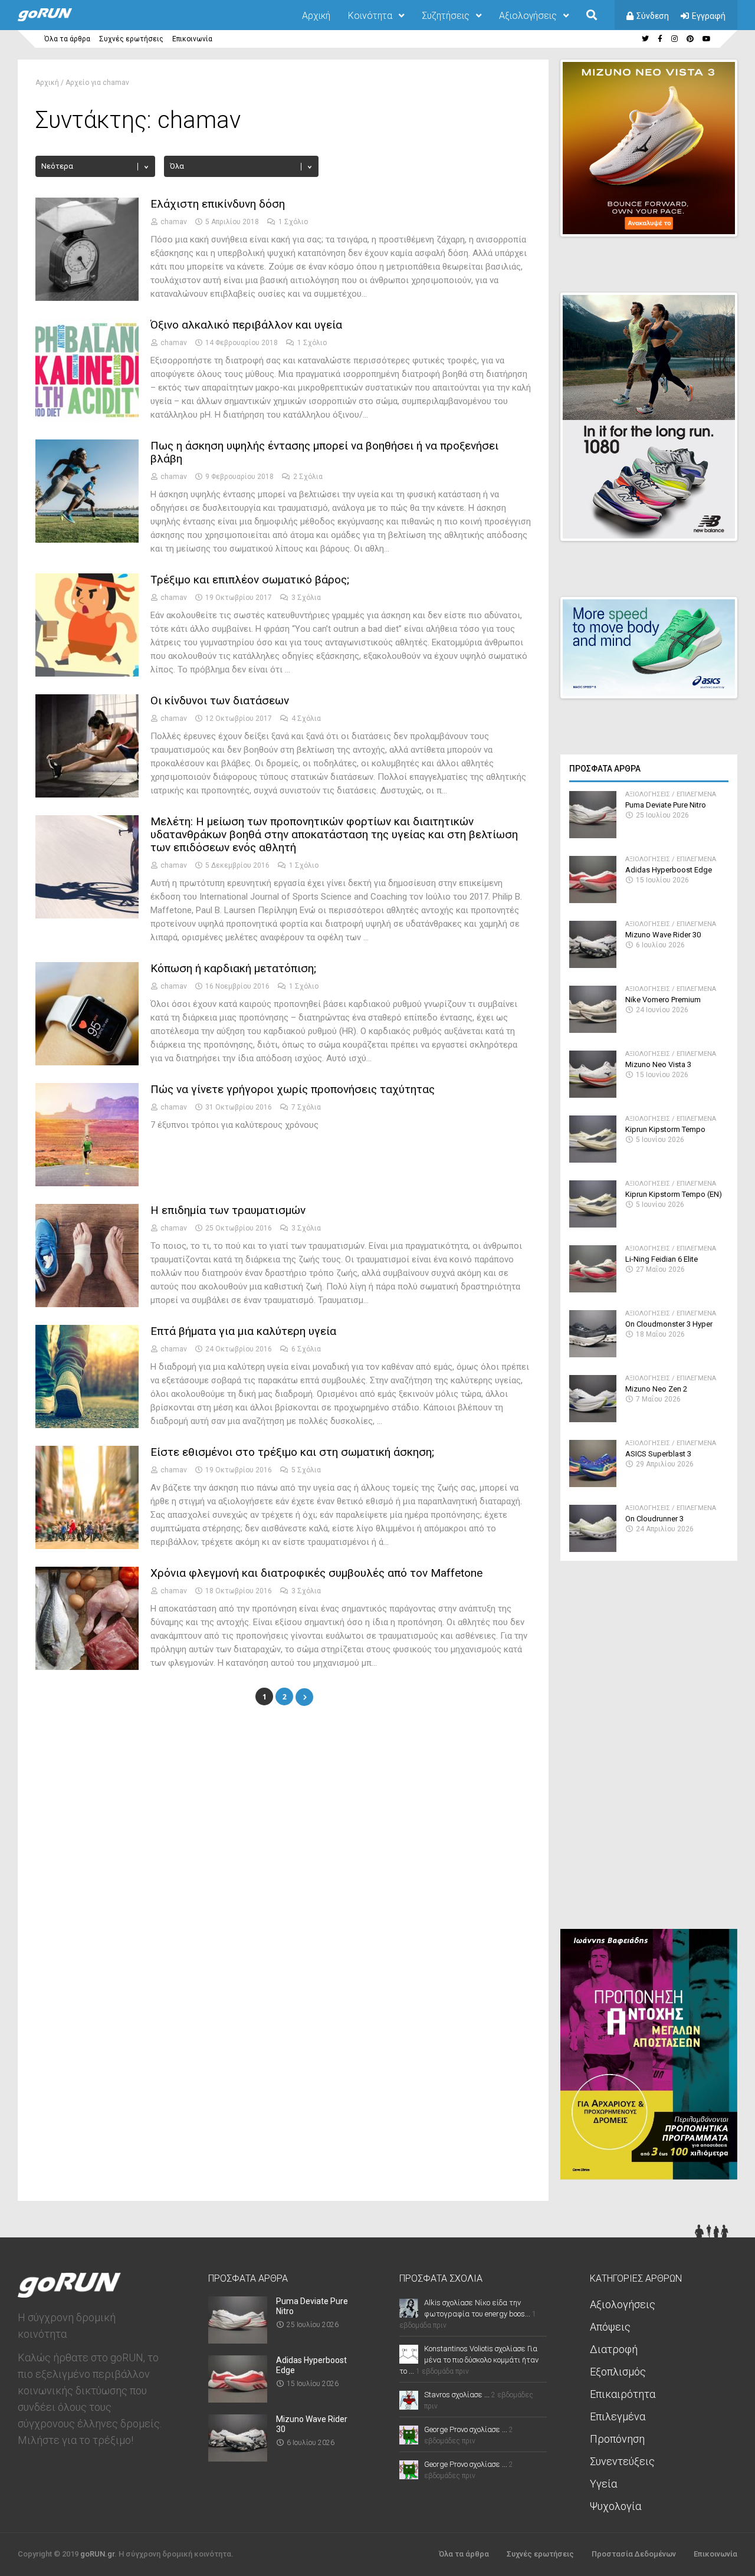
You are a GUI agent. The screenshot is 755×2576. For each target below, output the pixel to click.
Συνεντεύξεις (622, 2461)
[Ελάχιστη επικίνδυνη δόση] (87, 298)
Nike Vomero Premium (663, 1000)
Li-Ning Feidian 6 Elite (662, 1259)
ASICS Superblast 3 (658, 1454)
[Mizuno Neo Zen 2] (593, 1419)
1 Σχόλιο (293, 222)
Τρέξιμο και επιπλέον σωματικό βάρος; (250, 580)
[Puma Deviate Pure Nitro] (593, 835)
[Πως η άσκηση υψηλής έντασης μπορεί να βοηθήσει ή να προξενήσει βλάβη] (87, 539)
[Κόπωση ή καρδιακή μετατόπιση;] (87, 1062)
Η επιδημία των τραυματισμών (228, 1210)
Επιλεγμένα (696, 794)
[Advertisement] (649, 1750)
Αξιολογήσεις (528, 16)
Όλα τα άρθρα (67, 39)
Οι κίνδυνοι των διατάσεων (220, 700)
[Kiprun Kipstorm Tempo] (593, 1159)
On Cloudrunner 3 (654, 1519)
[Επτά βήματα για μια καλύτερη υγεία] (87, 1425)
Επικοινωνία (192, 39)
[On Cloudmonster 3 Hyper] (593, 1354)
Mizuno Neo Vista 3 (658, 1064)
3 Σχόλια (306, 598)
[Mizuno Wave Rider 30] (593, 965)
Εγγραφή (709, 16)
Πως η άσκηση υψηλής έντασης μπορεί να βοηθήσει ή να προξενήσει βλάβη (324, 452)
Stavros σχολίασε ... (457, 2395)
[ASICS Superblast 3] (593, 1484)
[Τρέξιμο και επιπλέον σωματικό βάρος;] (87, 673)
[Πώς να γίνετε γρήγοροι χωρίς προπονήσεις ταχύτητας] (87, 1183)
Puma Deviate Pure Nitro (666, 805)
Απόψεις (610, 2327)
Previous (667, 217)
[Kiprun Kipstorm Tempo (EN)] (593, 1224)
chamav (174, 222)
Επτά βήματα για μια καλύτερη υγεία (243, 1331)
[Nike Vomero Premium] (593, 1030)
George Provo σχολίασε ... (466, 2429)
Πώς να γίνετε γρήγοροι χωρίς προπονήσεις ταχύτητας (293, 1089)
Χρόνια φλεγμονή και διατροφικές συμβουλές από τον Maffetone (316, 1573)
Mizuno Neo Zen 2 (656, 1389)
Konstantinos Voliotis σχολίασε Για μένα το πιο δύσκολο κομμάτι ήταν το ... (469, 2360)
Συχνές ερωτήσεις (131, 39)
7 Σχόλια (306, 1107)
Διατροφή (614, 2349)
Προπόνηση (617, 2439)
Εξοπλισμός (618, 2372)
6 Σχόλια (306, 1349)
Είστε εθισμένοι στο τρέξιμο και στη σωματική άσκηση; (292, 1452)
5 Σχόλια (306, 1470)
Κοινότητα (370, 16)
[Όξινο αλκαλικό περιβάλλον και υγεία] (87, 419)
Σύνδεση (653, 16)
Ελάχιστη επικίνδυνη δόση (218, 204)
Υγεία (603, 2484)
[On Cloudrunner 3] (593, 1549)
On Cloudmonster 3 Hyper (669, 1324)
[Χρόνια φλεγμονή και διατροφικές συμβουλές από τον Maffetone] (87, 1667)
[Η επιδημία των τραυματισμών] (87, 1304)
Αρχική (316, 16)
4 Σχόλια (306, 718)
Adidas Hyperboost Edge (669, 870)
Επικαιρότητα (623, 2394)
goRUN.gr (97, 2554)
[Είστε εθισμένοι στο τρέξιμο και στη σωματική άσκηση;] (87, 1546)
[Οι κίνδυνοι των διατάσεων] (87, 794)
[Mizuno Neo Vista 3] (593, 1095)
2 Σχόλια (308, 477)
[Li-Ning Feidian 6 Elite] (593, 1289)
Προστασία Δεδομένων (634, 2554)
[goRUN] (57, 19)
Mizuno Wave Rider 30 (663, 935)
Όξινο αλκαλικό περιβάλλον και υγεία (246, 325)
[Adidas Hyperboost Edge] (593, 900)
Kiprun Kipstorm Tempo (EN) (674, 1194)
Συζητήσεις (446, 16)
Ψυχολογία (616, 2506)
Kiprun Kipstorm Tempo (665, 1129)
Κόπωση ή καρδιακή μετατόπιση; (233, 968)
